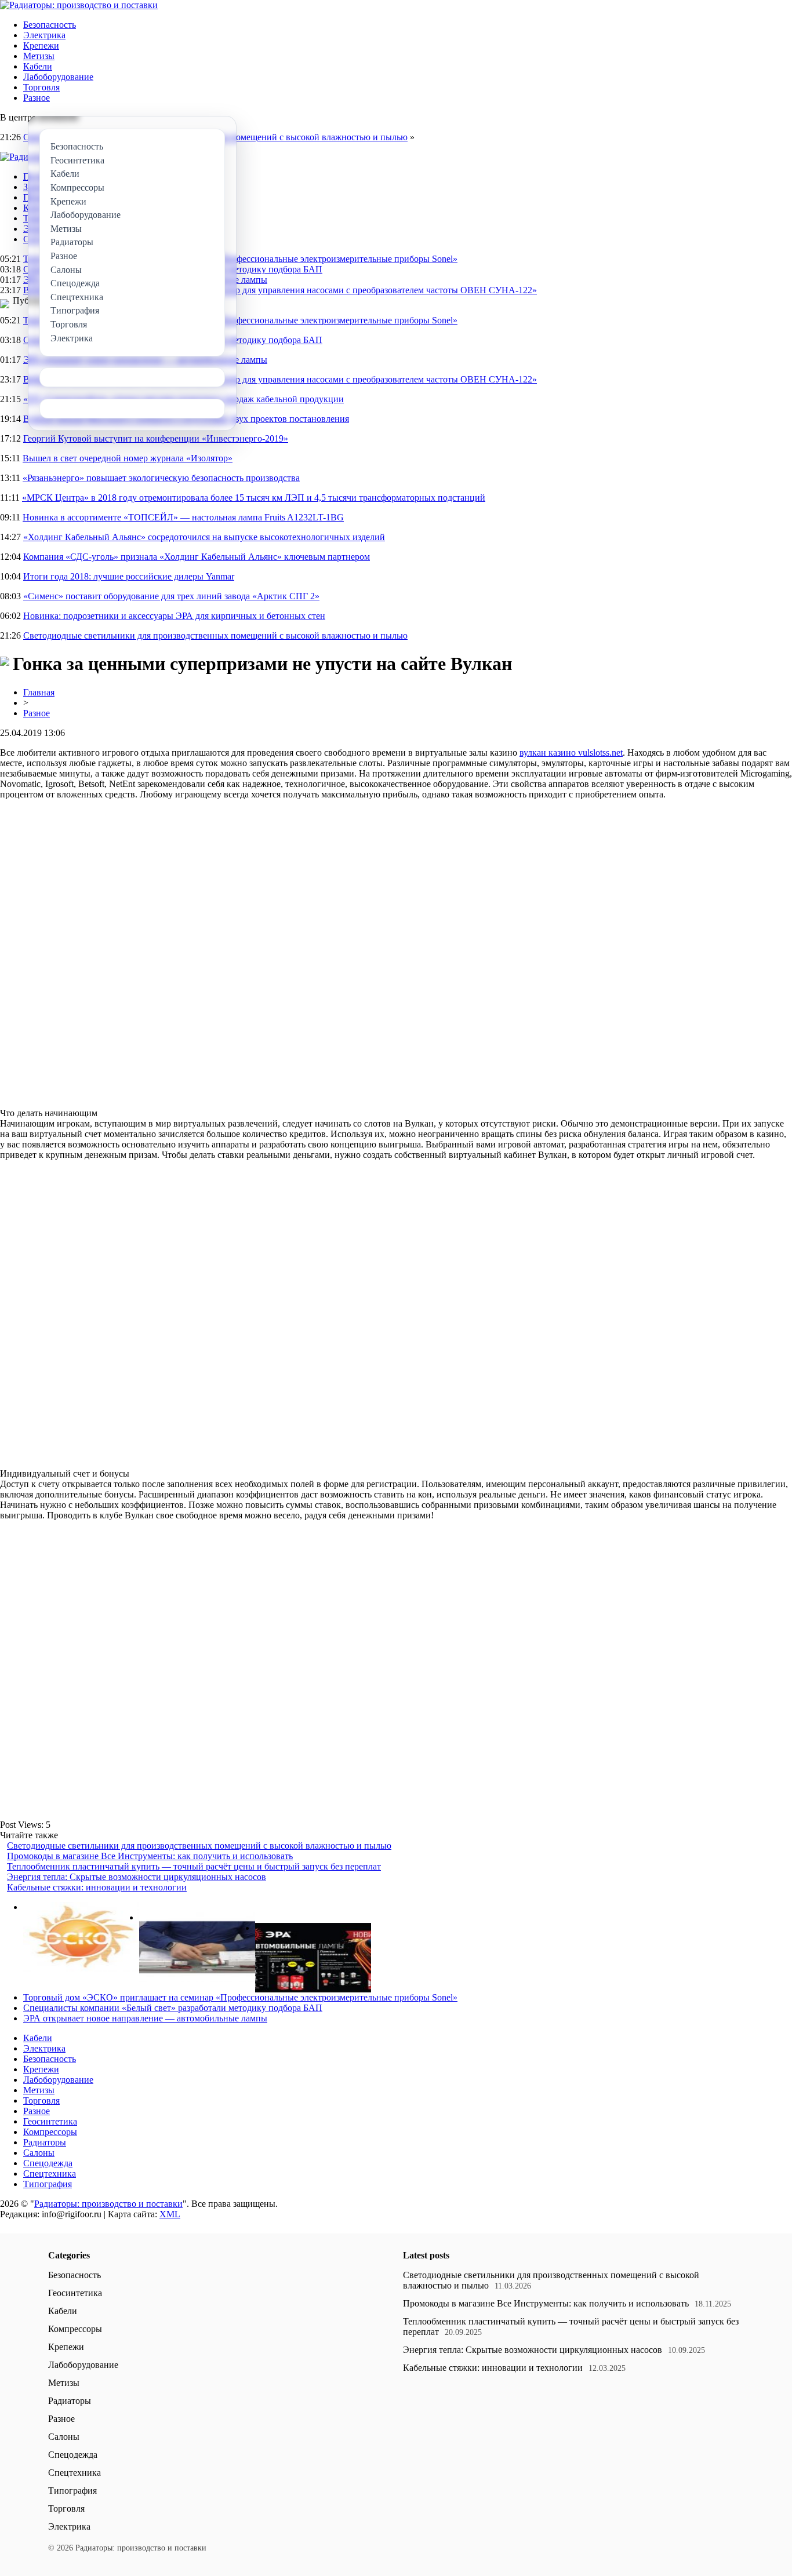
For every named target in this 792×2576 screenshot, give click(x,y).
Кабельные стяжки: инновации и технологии (97, 1887)
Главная (39, 692)
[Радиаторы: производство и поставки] (79, 5)
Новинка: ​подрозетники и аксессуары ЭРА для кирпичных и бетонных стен (174, 616)
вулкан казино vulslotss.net (571, 753)
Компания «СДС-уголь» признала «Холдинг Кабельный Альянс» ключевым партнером (197, 557)
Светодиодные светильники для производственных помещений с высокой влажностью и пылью (215, 635)
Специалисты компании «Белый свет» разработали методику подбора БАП (173, 2008)
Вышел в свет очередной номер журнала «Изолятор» (128, 458)
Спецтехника (50, 2174)
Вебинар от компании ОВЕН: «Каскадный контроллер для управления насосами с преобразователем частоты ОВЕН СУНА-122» (280, 290)
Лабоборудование (58, 77)
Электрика (44, 35)
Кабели (38, 66)
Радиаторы (45, 2142)
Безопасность (50, 25)
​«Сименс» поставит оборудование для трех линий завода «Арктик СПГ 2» (171, 596)
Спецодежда (48, 2163)
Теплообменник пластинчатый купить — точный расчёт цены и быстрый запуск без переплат (194, 1866)
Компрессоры (50, 2132)
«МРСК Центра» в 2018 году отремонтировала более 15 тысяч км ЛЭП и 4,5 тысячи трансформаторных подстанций (254, 498)
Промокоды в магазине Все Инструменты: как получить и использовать (150, 1856)
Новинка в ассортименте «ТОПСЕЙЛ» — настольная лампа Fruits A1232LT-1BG (183, 517)
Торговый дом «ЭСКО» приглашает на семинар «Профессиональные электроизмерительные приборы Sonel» (240, 259)
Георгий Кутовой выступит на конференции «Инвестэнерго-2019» (156, 438)
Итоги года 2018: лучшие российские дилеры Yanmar (129, 576)
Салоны (39, 2153)
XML (170, 2214)
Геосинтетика (50, 2121)
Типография (48, 2184)
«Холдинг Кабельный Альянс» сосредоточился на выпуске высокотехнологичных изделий (204, 537)
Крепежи (41, 45)
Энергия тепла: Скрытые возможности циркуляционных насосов (137, 1877)
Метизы (39, 56)
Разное (37, 98)
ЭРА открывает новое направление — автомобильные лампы (145, 2018)
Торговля (41, 87)
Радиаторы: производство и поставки (108, 2204)
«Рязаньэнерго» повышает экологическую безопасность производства (161, 478)
